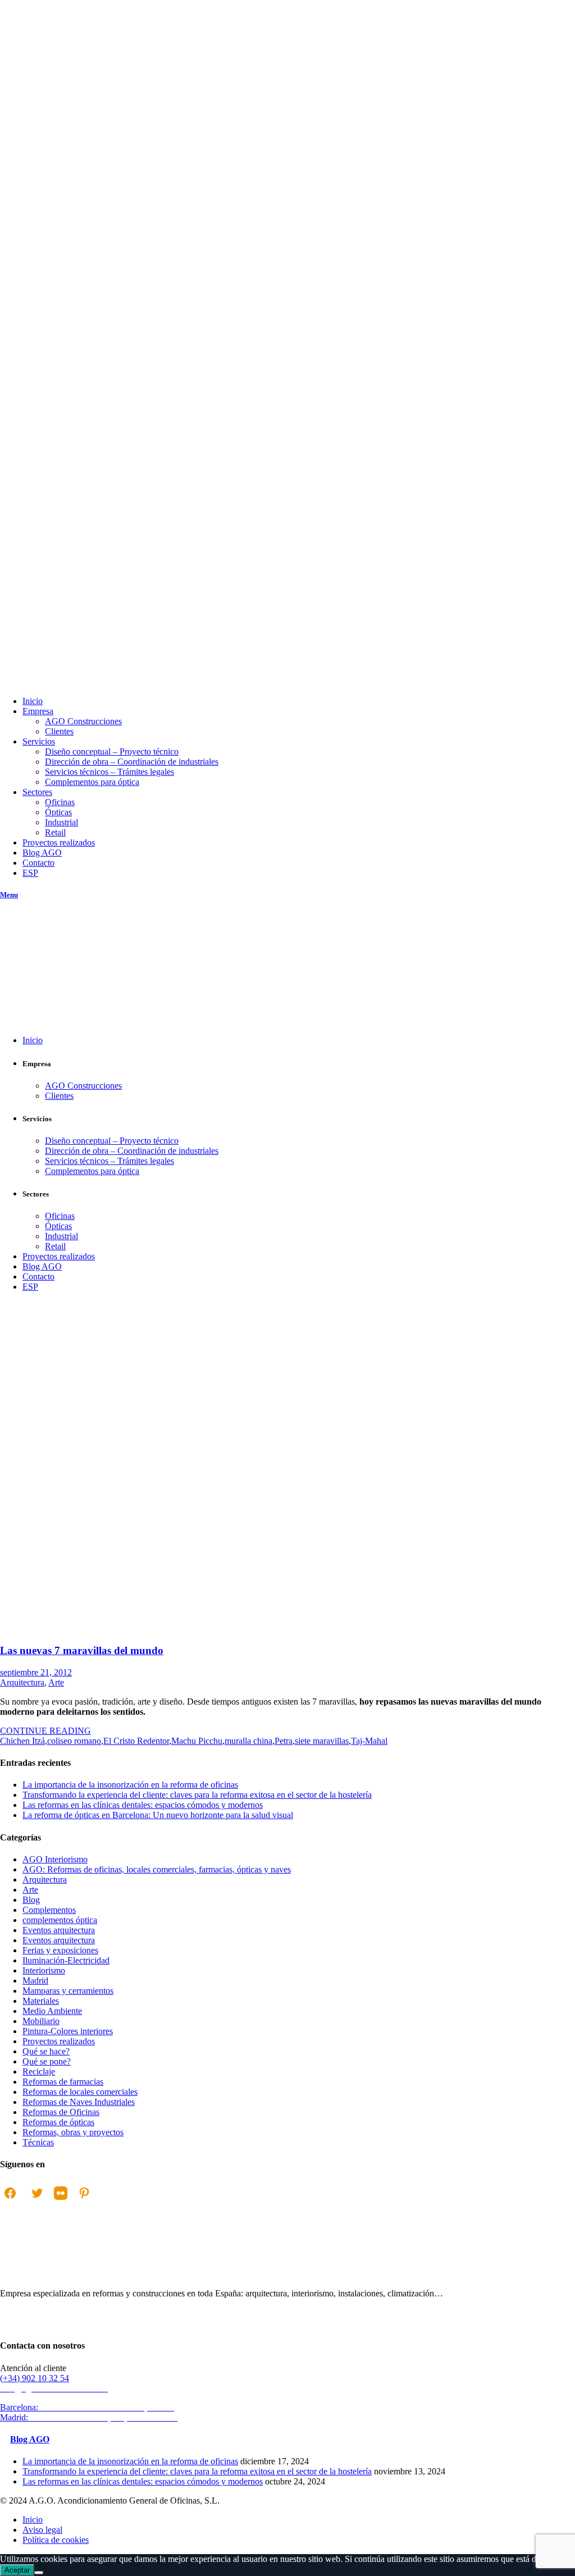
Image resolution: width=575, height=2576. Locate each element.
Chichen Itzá (22, 1741)
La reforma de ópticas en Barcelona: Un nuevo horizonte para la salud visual (158, 1815)
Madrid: (90, 2417)
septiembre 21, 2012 (36, 1672)
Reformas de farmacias (63, 2082)
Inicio (10, 1388)
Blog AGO (30, 2439)
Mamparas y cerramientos (68, 1991)
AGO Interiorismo (55, 1859)
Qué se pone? (47, 2061)
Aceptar (17, 2570)
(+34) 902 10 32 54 (35, 2378)
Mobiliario (41, 2021)
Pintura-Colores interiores (68, 2031)
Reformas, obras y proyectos (73, 2132)
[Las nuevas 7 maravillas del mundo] (152, 1629)
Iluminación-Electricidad (66, 1960)
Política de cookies (56, 2540)
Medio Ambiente (52, 2011)
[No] (39, 2573)
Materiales (41, 2001)
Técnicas (38, 2142)
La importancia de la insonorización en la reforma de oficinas (130, 1785)
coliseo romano (74, 1741)
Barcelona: (88, 2407)
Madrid (35, 1981)
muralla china (248, 1741)
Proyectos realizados (59, 2041)
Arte (56, 1682)
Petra (284, 1741)
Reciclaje (39, 2072)
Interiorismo (44, 1970)
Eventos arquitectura (59, 1930)
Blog (31, 1900)
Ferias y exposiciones (60, 1950)
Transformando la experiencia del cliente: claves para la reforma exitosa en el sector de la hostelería (197, 1795)
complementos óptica (60, 1920)
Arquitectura (22, 1682)
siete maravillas (322, 1741)
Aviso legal (42, 2530)
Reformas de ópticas (58, 2122)
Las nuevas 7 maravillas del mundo (82, 1650)
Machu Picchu (197, 1741)
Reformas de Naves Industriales (79, 2102)
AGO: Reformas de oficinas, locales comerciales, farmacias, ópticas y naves (157, 1869)
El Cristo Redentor (136, 1741)
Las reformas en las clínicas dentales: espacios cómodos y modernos (143, 1805)
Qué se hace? (46, 2051)
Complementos (49, 1910)
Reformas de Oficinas (61, 2112)
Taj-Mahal (369, 1741)
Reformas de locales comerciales (80, 2092)
